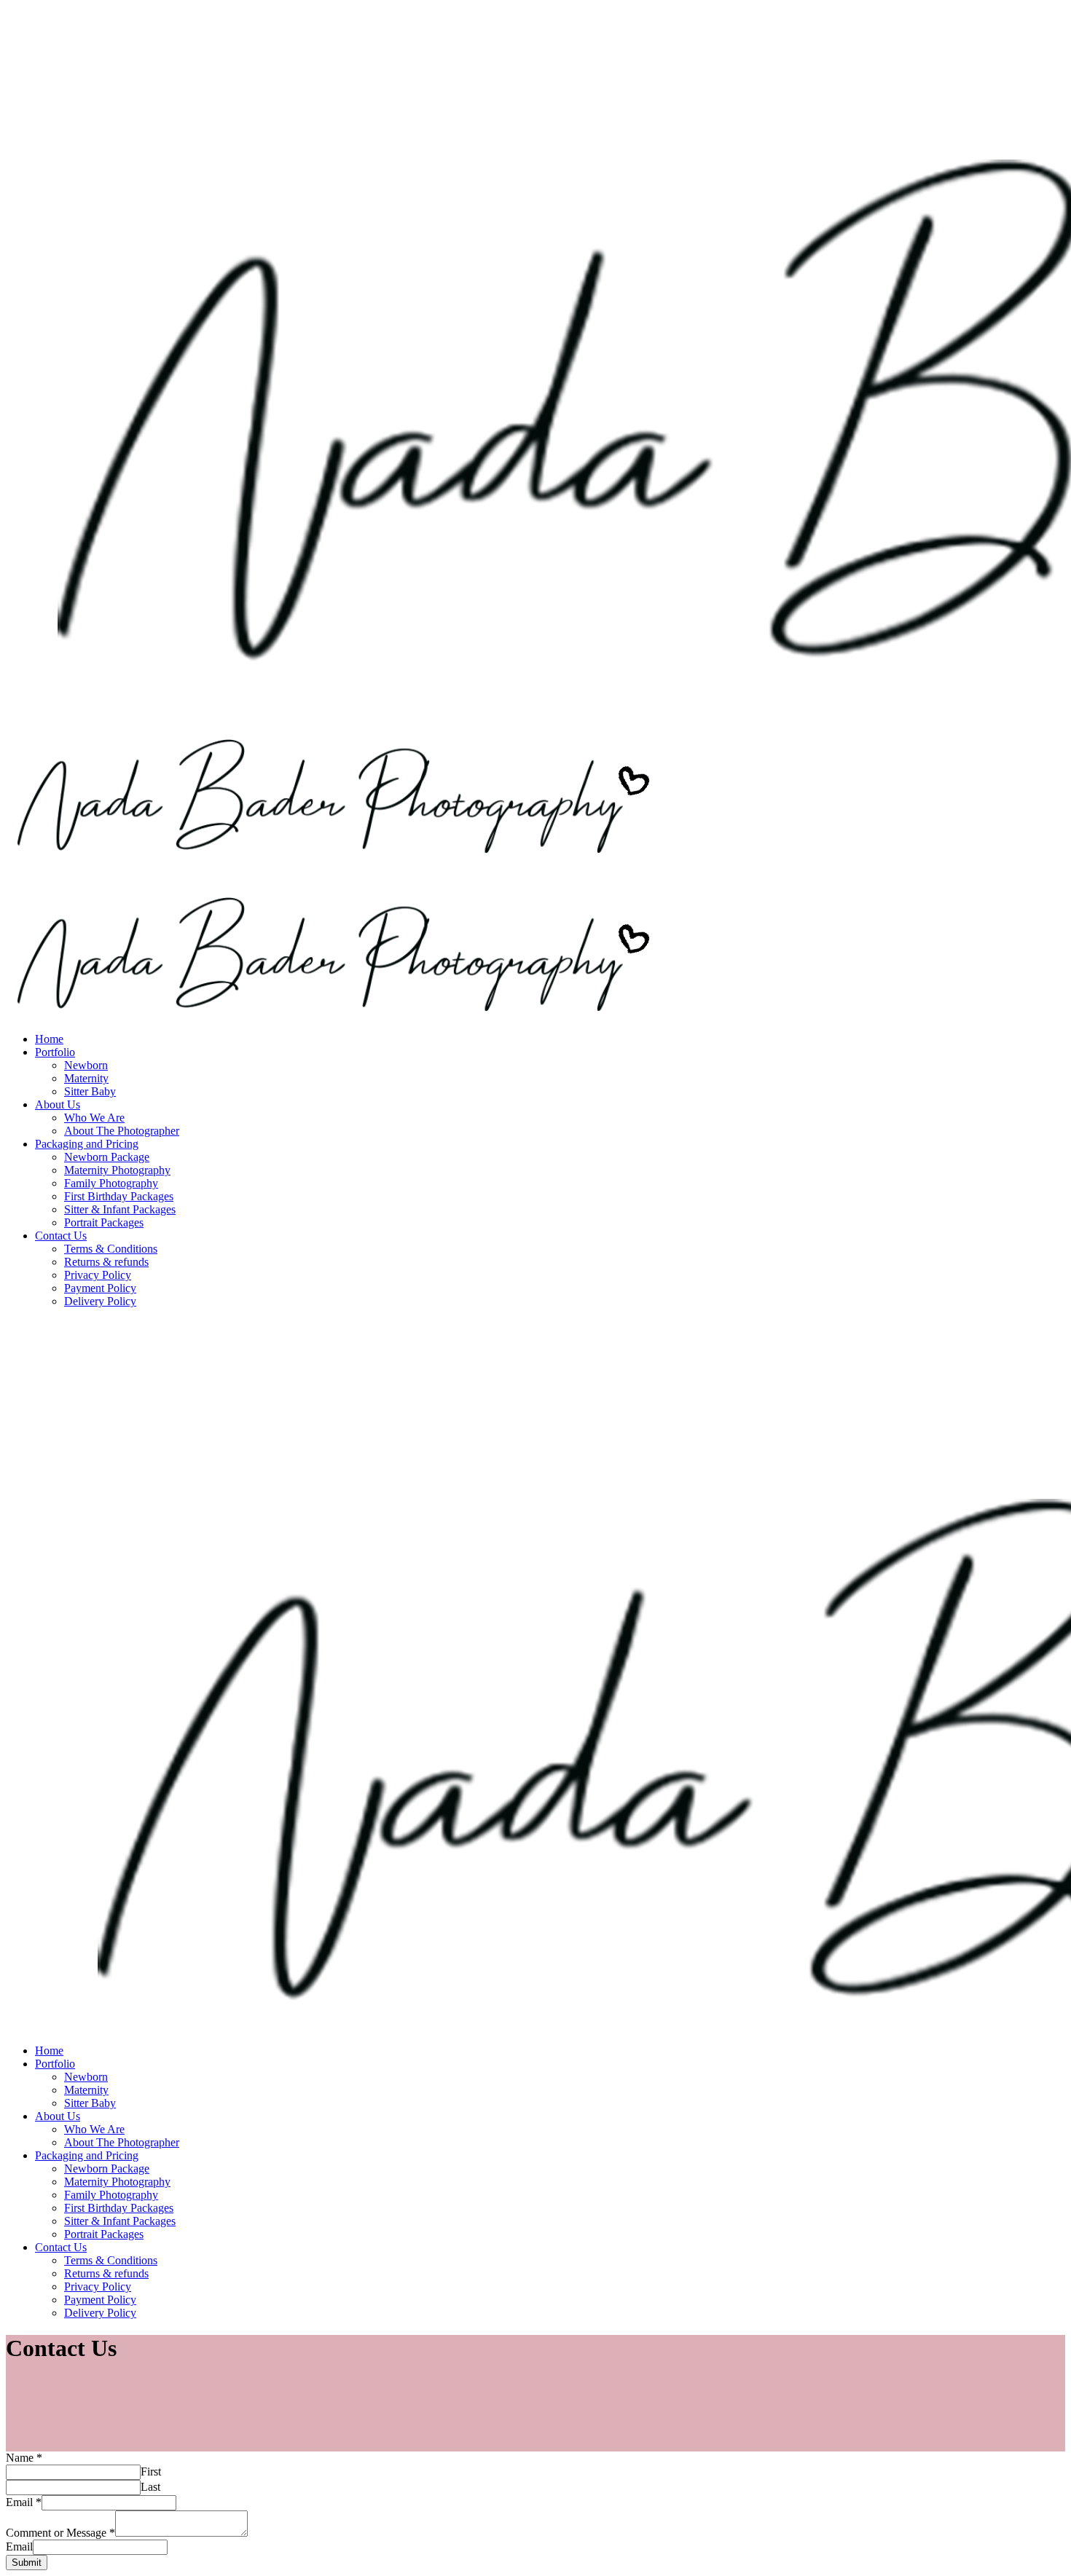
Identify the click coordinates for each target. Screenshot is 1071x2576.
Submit (27, 2563)
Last (150, 2487)
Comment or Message (60, 2533)
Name (24, 2458)
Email (24, 2502)
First (151, 2471)
